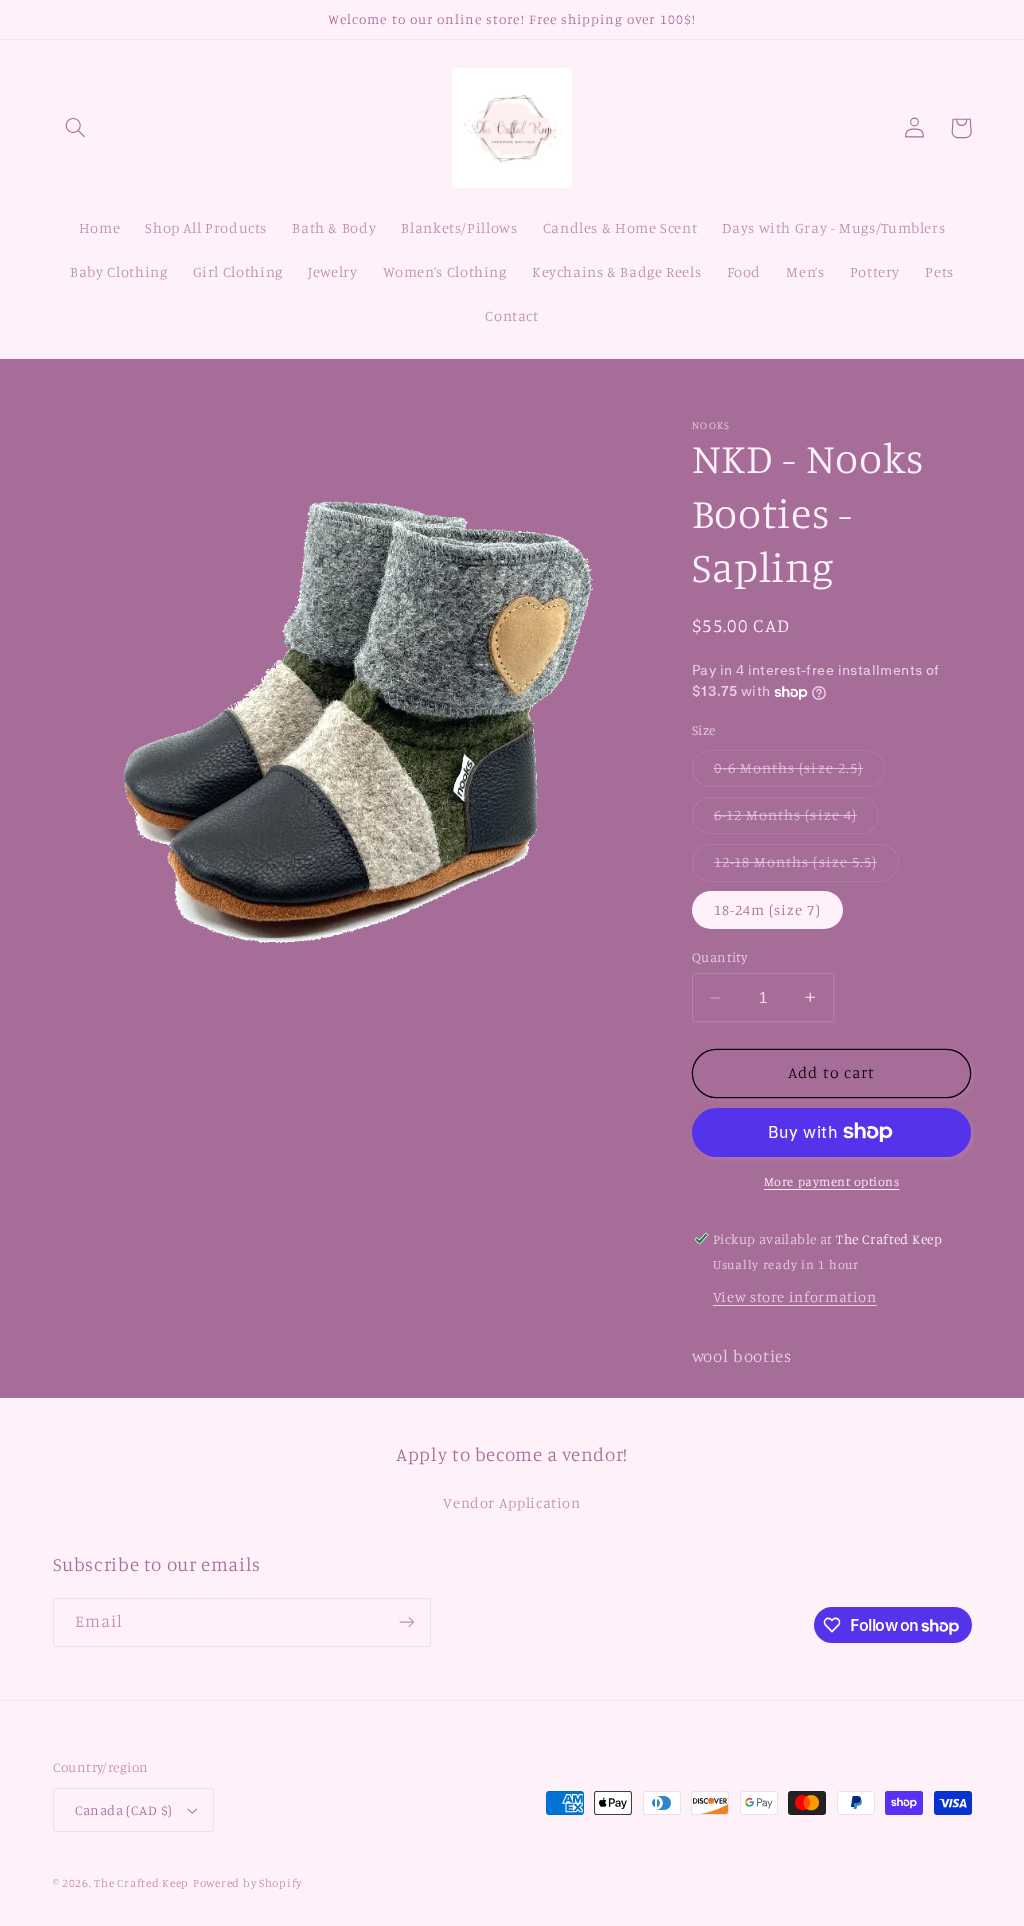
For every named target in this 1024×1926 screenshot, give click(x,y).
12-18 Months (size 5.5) (806, 866)
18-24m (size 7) (767, 909)
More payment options (832, 1181)
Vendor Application (511, 1502)
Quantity (719, 957)
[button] (76, 128)
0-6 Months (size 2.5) (799, 772)
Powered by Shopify (247, 1883)
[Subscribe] (406, 1622)
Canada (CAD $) (124, 1810)
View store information (795, 1296)
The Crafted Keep (141, 1883)
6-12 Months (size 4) (796, 819)
